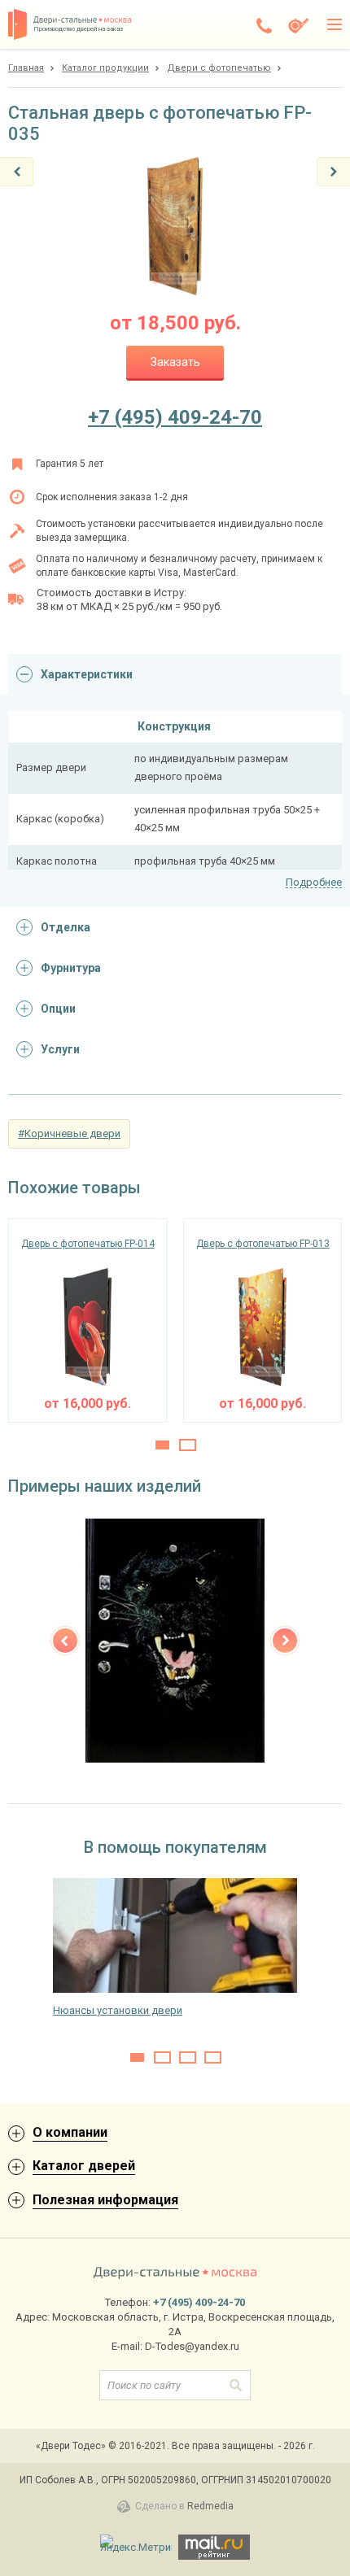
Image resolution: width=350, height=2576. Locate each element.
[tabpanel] (87, 1321)
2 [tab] (188, 1445)
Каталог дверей (84, 2166)
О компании (70, 2132)
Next (285, 1641)
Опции (58, 1009)
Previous (65, 1641)
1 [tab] (162, 1445)
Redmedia (210, 2506)
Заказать (175, 362)
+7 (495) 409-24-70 (175, 417)
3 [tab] (188, 2057)
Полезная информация (105, 2200)
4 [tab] (213, 2057)
